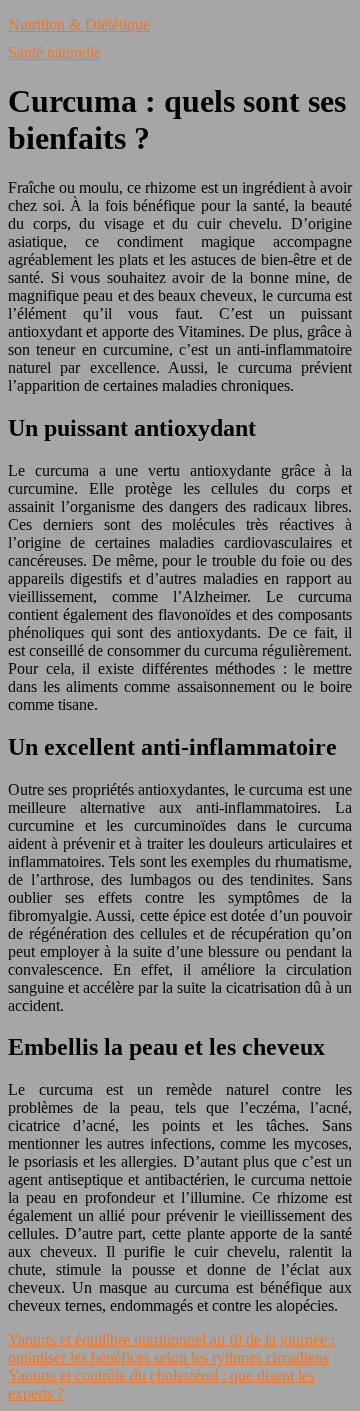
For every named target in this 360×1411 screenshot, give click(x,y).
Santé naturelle (54, 52)
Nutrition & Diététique (79, 24)
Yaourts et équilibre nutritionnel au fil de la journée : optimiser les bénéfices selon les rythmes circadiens (171, 1348)
